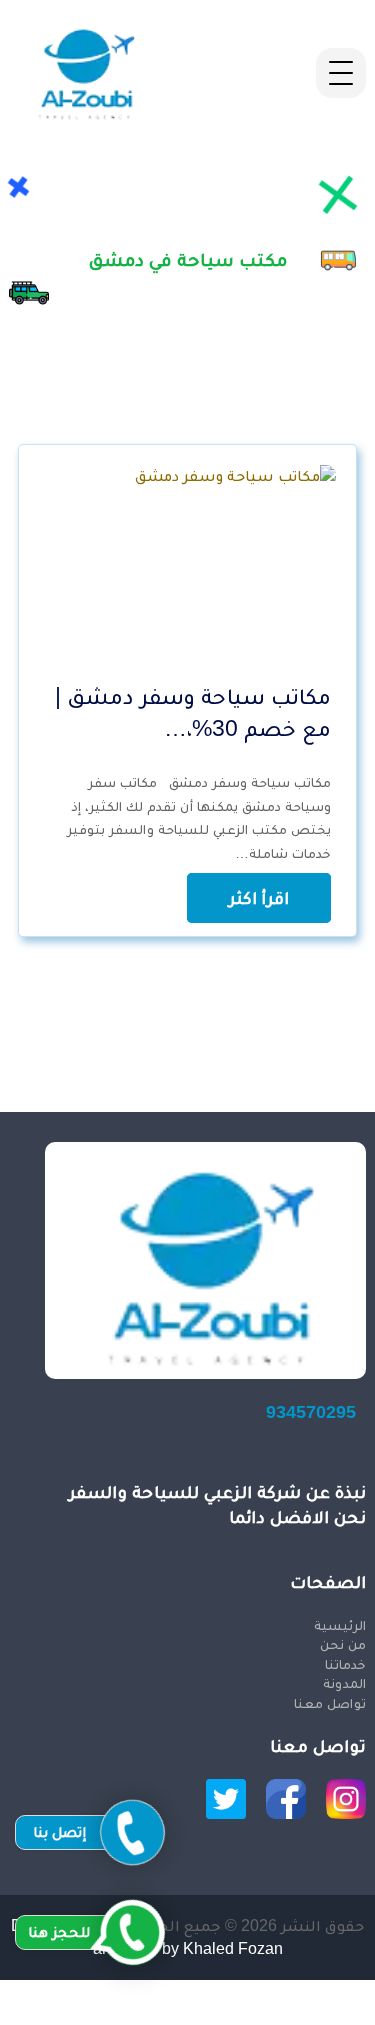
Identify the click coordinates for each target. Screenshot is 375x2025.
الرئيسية (339, 1625)
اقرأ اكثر (259, 898)
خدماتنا (345, 1664)
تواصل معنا (329, 1703)
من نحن (342, 1644)
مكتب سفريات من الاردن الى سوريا (253, 2012)
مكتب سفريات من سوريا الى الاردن (253, 1990)
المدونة (344, 1683)
